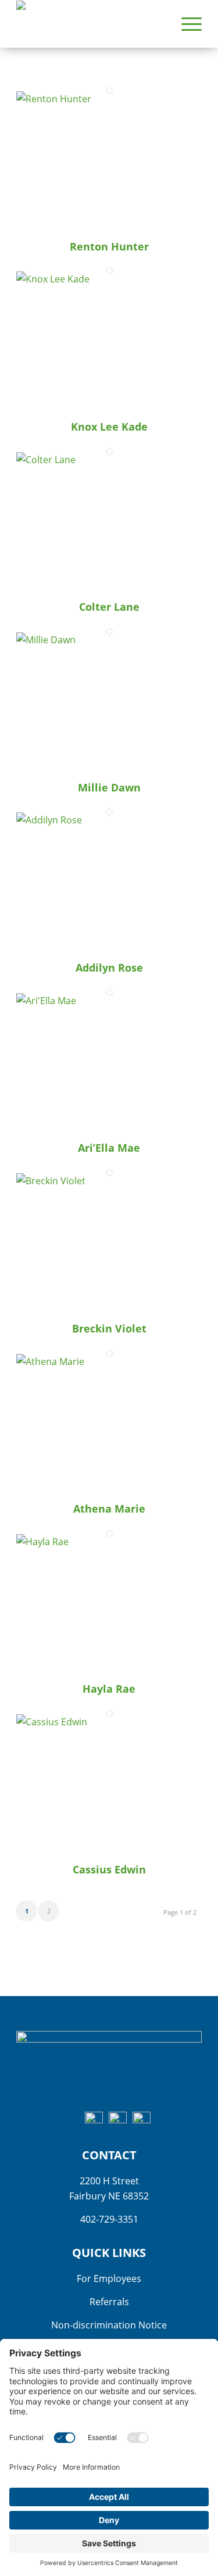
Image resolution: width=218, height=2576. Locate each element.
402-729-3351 (109, 2219)
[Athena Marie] (109, 1362)
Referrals (109, 2302)
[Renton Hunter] (109, 99)
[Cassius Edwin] (109, 1722)
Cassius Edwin (109, 1869)
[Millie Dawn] (109, 640)
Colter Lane (109, 607)
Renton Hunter (109, 246)
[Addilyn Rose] (109, 820)
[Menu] (186, 24)
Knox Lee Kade (109, 427)
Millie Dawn (109, 787)
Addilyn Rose (109, 968)
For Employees (109, 2278)
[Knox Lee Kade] (109, 279)
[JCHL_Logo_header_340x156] (90, 24)
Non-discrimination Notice (109, 2325)
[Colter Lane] (109, 460)
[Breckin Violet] (109, 1181)
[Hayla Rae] (109, 1542)
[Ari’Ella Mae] (109, 1001)
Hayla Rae (109, 1689)
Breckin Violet (109, 1328)
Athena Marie (109, 1509)
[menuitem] (186, 24)
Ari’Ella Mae (109, 1148)
